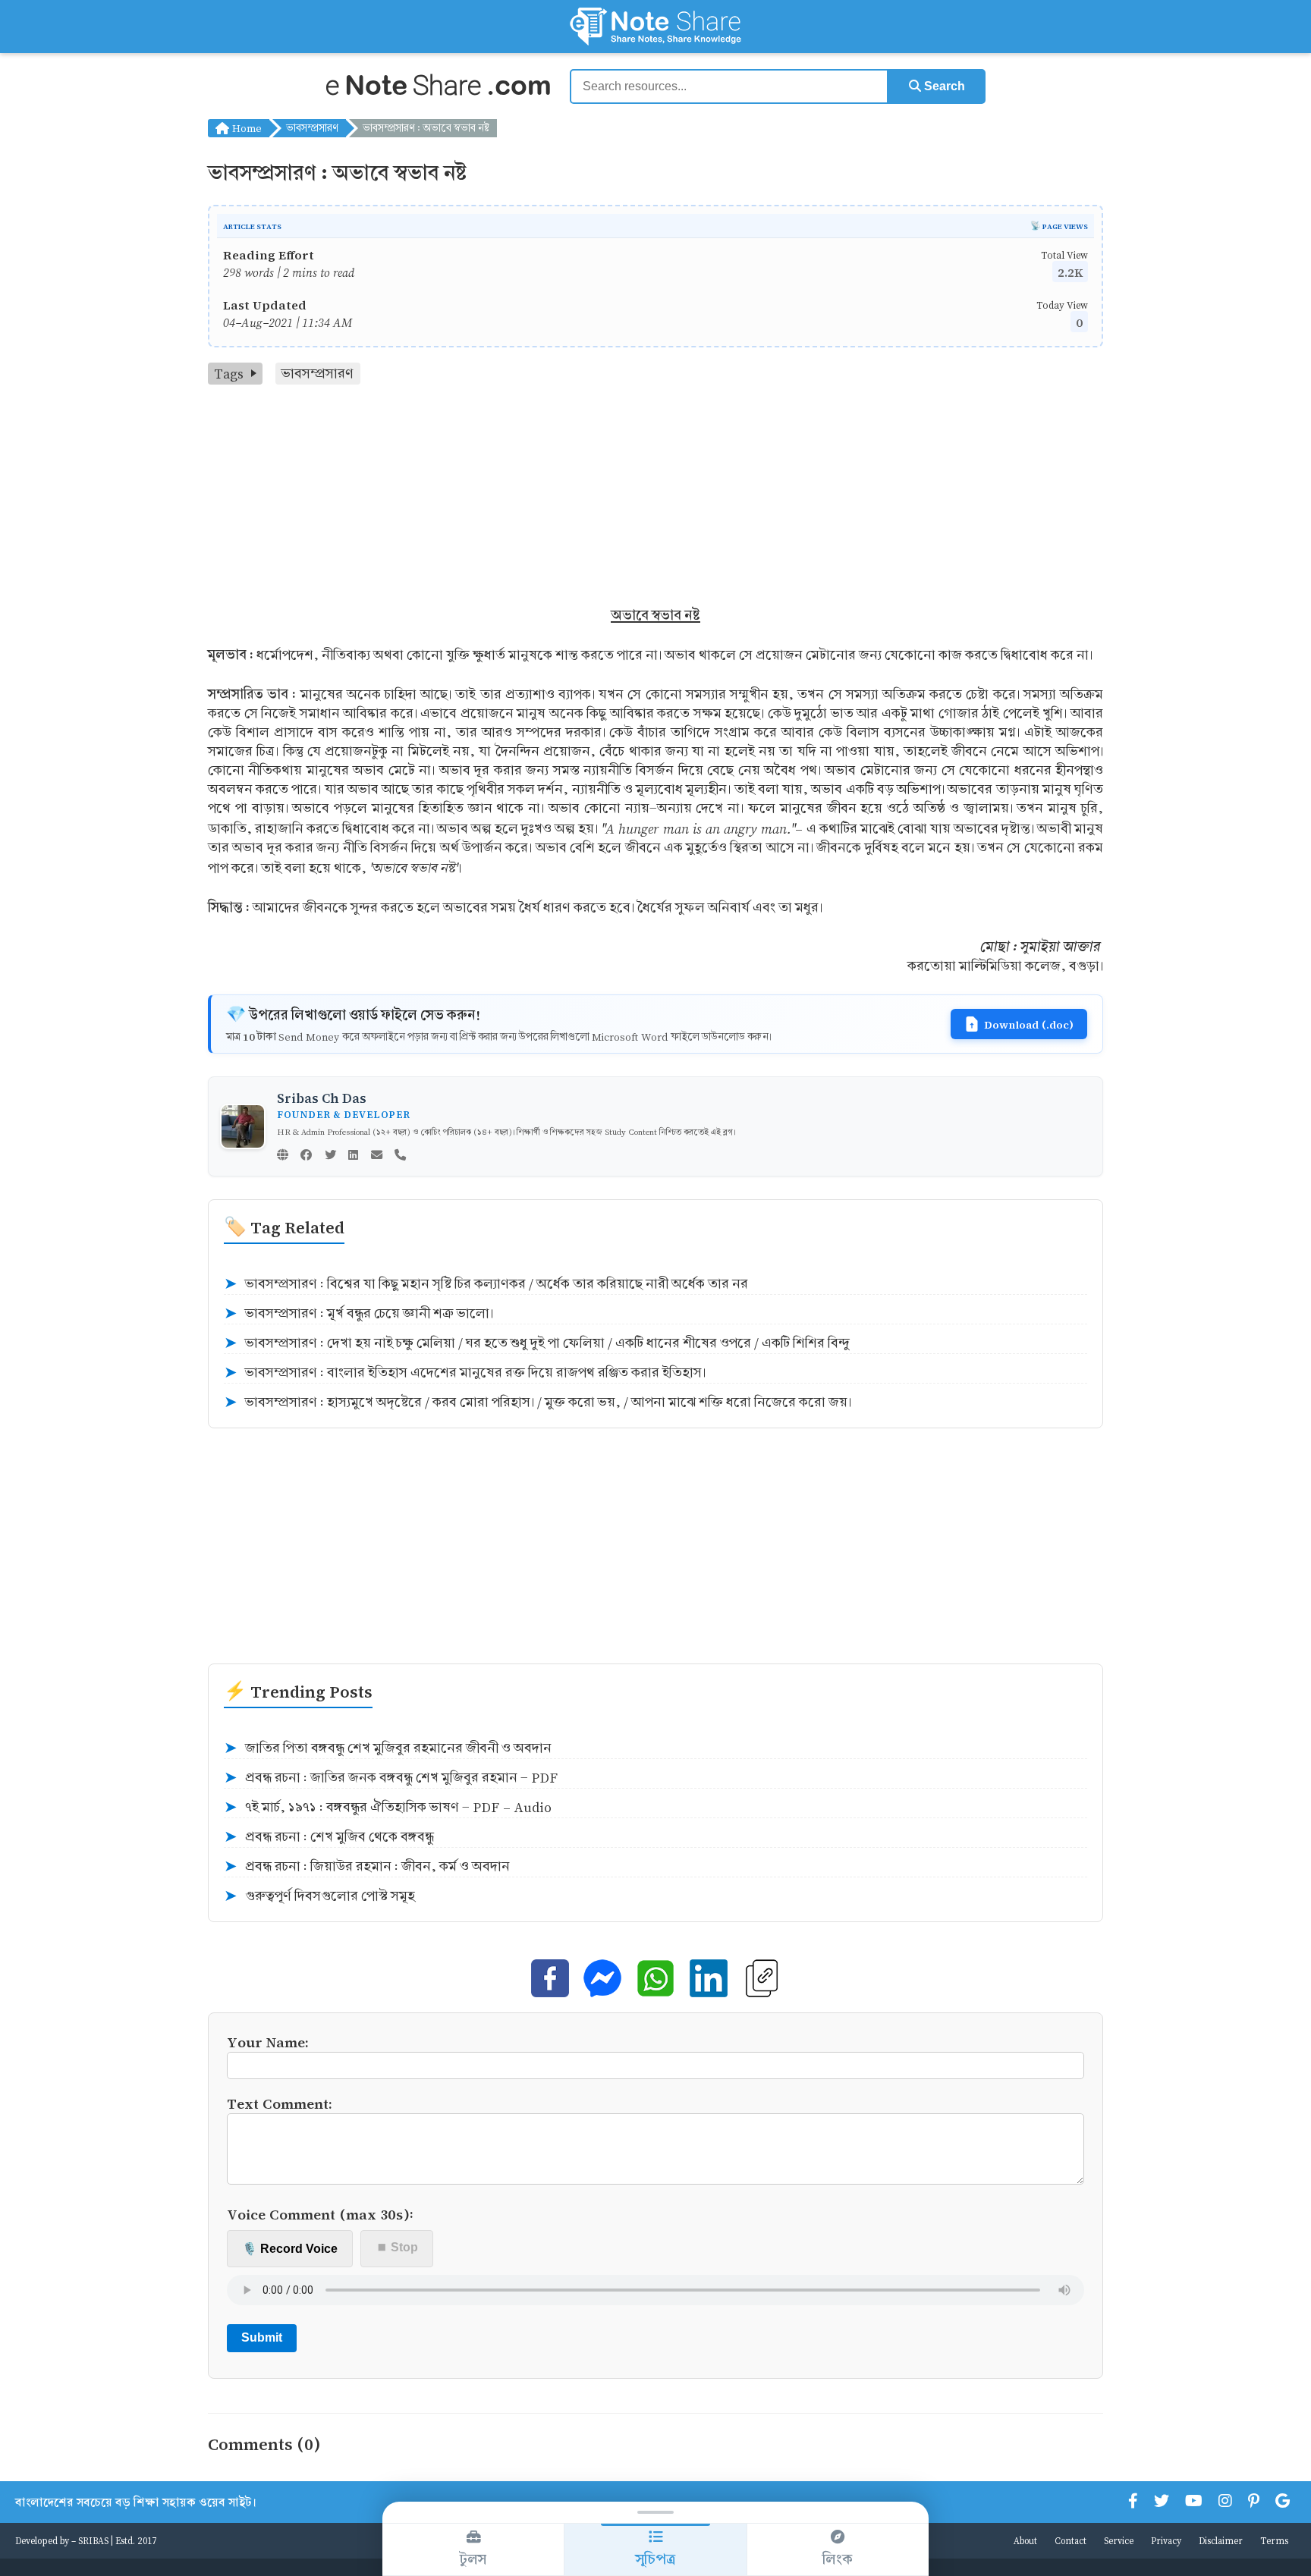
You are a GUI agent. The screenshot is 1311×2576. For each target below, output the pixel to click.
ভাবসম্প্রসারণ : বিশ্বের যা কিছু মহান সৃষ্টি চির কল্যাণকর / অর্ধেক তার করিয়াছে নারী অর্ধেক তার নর (486, 1284)
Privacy (1166, 2540)
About (1025, 2540)
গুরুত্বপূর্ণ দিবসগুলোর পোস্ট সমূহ (319, 1896)
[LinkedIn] (353, 1156)
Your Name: (268, 2042)
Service (1119, 2540)
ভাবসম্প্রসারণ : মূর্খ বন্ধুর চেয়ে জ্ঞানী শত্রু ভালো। (358, 1314)
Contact (1070, 2540)
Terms (1274, 2540)
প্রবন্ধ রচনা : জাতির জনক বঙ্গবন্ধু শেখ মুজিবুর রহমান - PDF (391, 1778)
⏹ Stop (397, 2247)
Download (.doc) (1029, 1024)
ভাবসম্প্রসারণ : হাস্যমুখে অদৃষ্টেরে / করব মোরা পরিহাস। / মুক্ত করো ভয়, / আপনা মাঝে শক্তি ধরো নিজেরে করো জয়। (538, 1403)
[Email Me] (377, 1156)
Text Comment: (280, 2103)
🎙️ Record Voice (290, 2249)
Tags (229, 374)
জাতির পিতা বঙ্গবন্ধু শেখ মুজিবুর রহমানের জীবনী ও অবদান (388, 1748)
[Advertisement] (655, 498)
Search (943, 86)
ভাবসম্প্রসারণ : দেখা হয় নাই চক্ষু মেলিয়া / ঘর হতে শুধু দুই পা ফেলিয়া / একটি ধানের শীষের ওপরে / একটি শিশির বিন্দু (537, 1343)
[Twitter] (330, 1156)
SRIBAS (93, 2540)
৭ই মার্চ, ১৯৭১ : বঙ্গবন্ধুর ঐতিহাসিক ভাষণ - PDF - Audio (388, 1808)
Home (245, 128)
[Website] (283, 1156)
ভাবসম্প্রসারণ (312, 128)
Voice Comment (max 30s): (320, 2214)
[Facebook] (306, 1156)
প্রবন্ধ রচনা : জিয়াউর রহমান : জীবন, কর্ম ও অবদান (367, 1867)
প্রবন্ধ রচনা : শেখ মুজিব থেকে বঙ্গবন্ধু (329, 1837)
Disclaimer (1221, 2540)
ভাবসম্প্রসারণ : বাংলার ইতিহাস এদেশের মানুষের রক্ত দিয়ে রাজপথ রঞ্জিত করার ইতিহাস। (465, 1373)
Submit (262, 2337)
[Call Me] (400, 1156)
